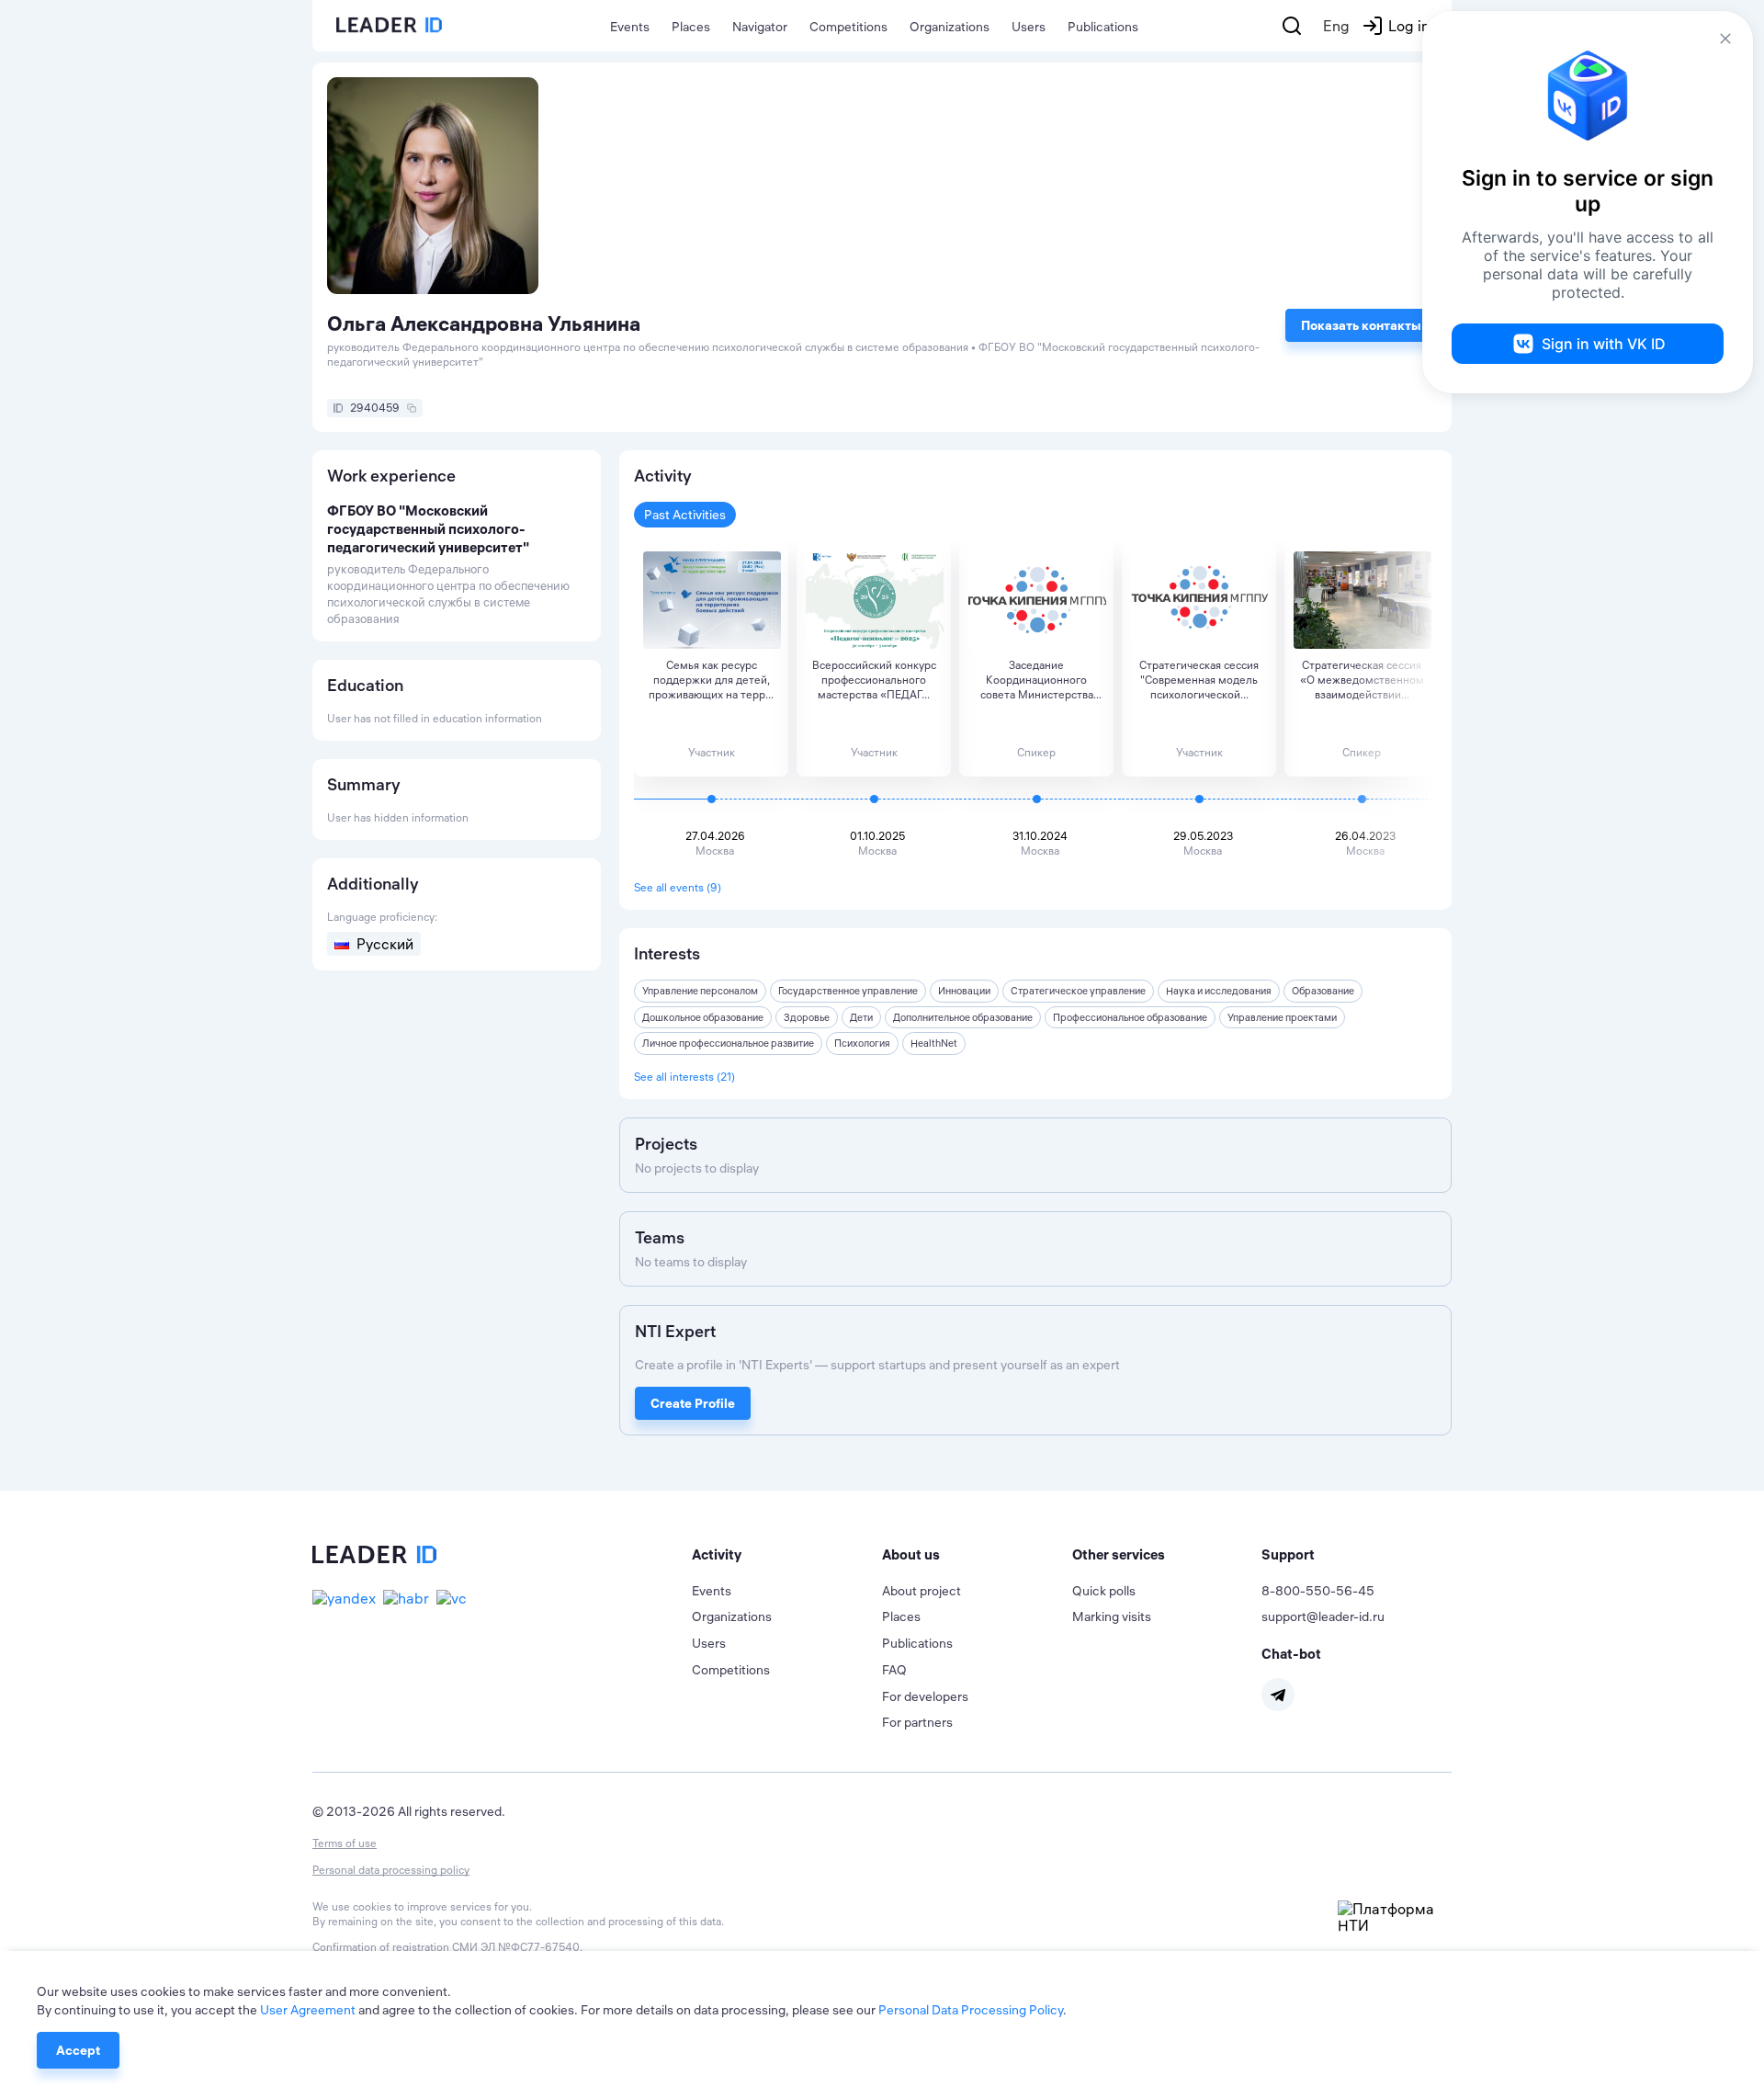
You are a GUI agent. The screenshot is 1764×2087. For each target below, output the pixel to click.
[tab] (787, 1555)
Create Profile (693, 1403)
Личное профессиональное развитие (728, 1043)
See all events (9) (678, 887)
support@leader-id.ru (1323, 1616)
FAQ (894, 1670)
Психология (862, 1043)
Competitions (848, 27)
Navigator (760, 27)
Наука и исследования (1219, 991)
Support (1288, 1554)
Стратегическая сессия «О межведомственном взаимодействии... (1362, 680)
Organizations (950, 27)
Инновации (964, 991)
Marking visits (1112, 1616)
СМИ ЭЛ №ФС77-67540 (516, 1947)
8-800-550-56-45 (1318, 1591)
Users (1029, 27)
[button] (787, 1555)
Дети (861, 1017)
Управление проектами (1282, 1017)
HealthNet (934, 1043)
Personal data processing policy (391, 1870)
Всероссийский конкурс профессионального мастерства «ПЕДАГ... (874, 680)
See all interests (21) (684, 1077)
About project (922, 1591)
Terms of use (345, 1843)
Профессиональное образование (1130, 1017)
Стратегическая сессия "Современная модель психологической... (1199, 680)
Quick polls (1104, 1591)
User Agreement (308, 2010)
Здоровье (807, 1017)
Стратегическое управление (1078, 991)
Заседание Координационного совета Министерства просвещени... (1037, 680)
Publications (1103, 27)
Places (691, 27)
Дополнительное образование (963, 1017)
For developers (925, 1696)
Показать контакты (1361, 325)
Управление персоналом (700, 991)
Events (630, 27)
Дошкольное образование (703, 1017)
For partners (917, 1722)
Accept (78, 2050)
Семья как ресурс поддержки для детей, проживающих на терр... (711, 680)
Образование (1323, 991)
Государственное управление (848, 991)
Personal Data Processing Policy (971, 2010)
